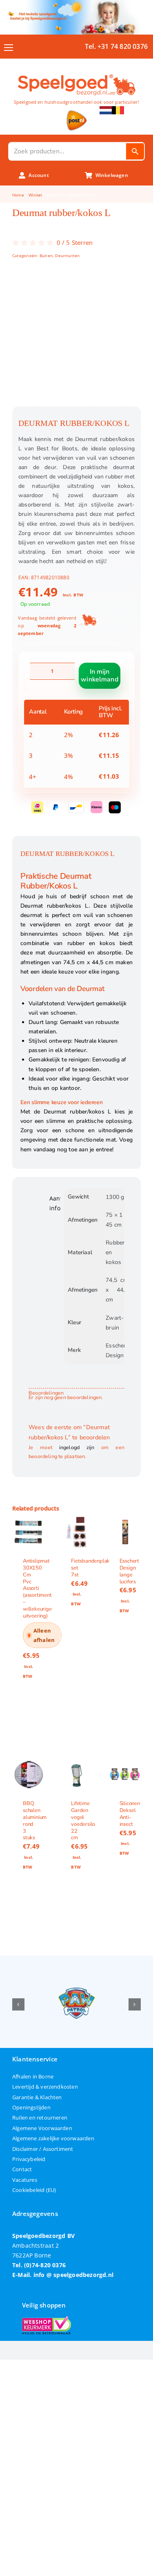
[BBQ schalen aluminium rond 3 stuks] (28, 1775)
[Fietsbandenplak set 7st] (76, 1532)
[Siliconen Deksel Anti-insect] (125, 1775)
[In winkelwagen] (28, 1711)
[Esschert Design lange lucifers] (125, 1532)
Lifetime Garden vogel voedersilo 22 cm (83, 1821)
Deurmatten (67, 255)
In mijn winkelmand (100, 676)
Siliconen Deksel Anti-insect (130, 1814)
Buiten (46, 255)
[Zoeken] (135, 151)
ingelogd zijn (77, 1447)
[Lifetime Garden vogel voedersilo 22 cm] (76, 1775)
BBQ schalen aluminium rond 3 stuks (35, 1821)
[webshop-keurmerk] (47, 2319)
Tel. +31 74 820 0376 (116, 46)
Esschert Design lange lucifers (129, 1571)
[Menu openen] (9, 48)
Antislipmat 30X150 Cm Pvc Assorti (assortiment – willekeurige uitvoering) (37, 1588)
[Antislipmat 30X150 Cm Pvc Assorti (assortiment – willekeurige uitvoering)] (28, 1532)
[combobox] (68, 151)
